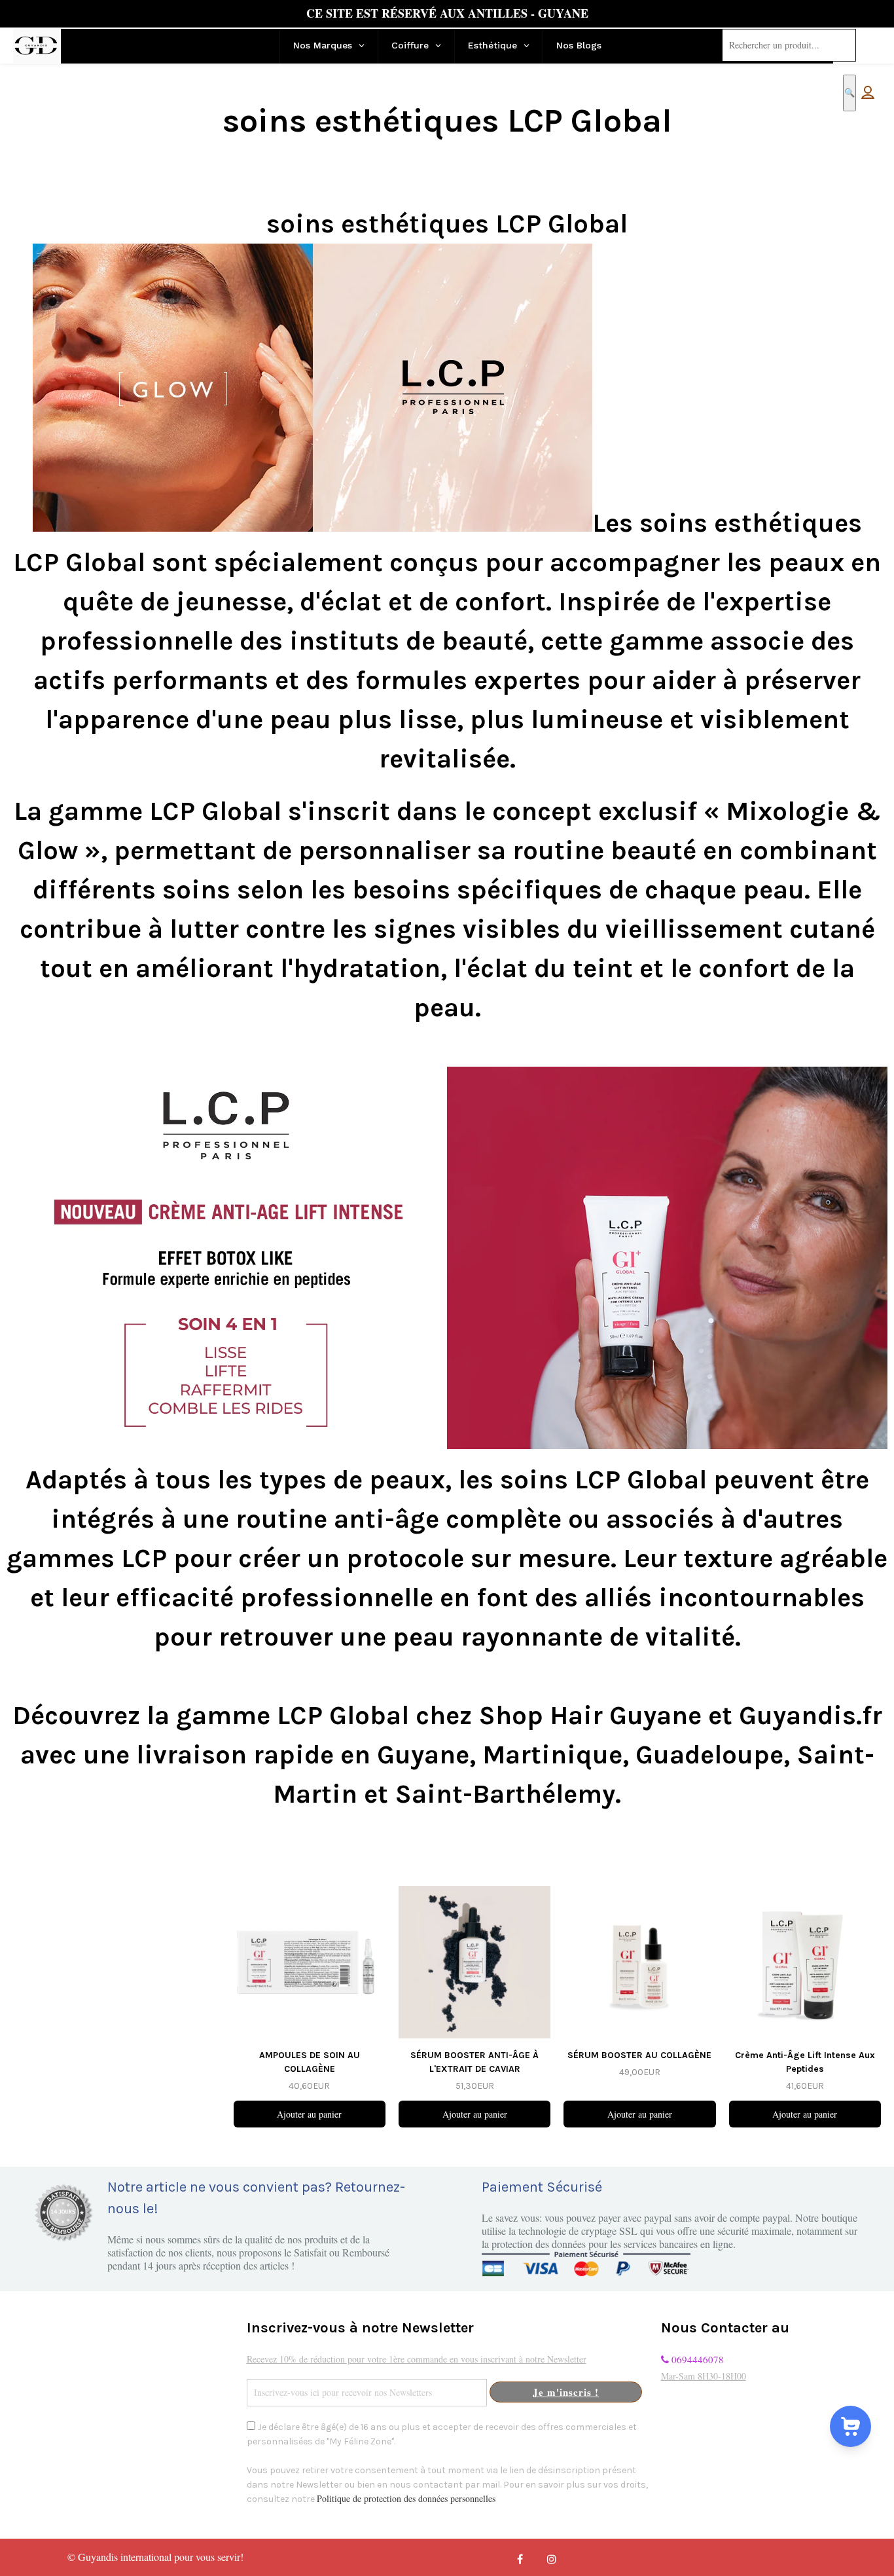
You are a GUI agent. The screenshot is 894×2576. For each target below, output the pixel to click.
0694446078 (696, 2359)
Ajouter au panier (309, 2114)
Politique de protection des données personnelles (406, 2498)
